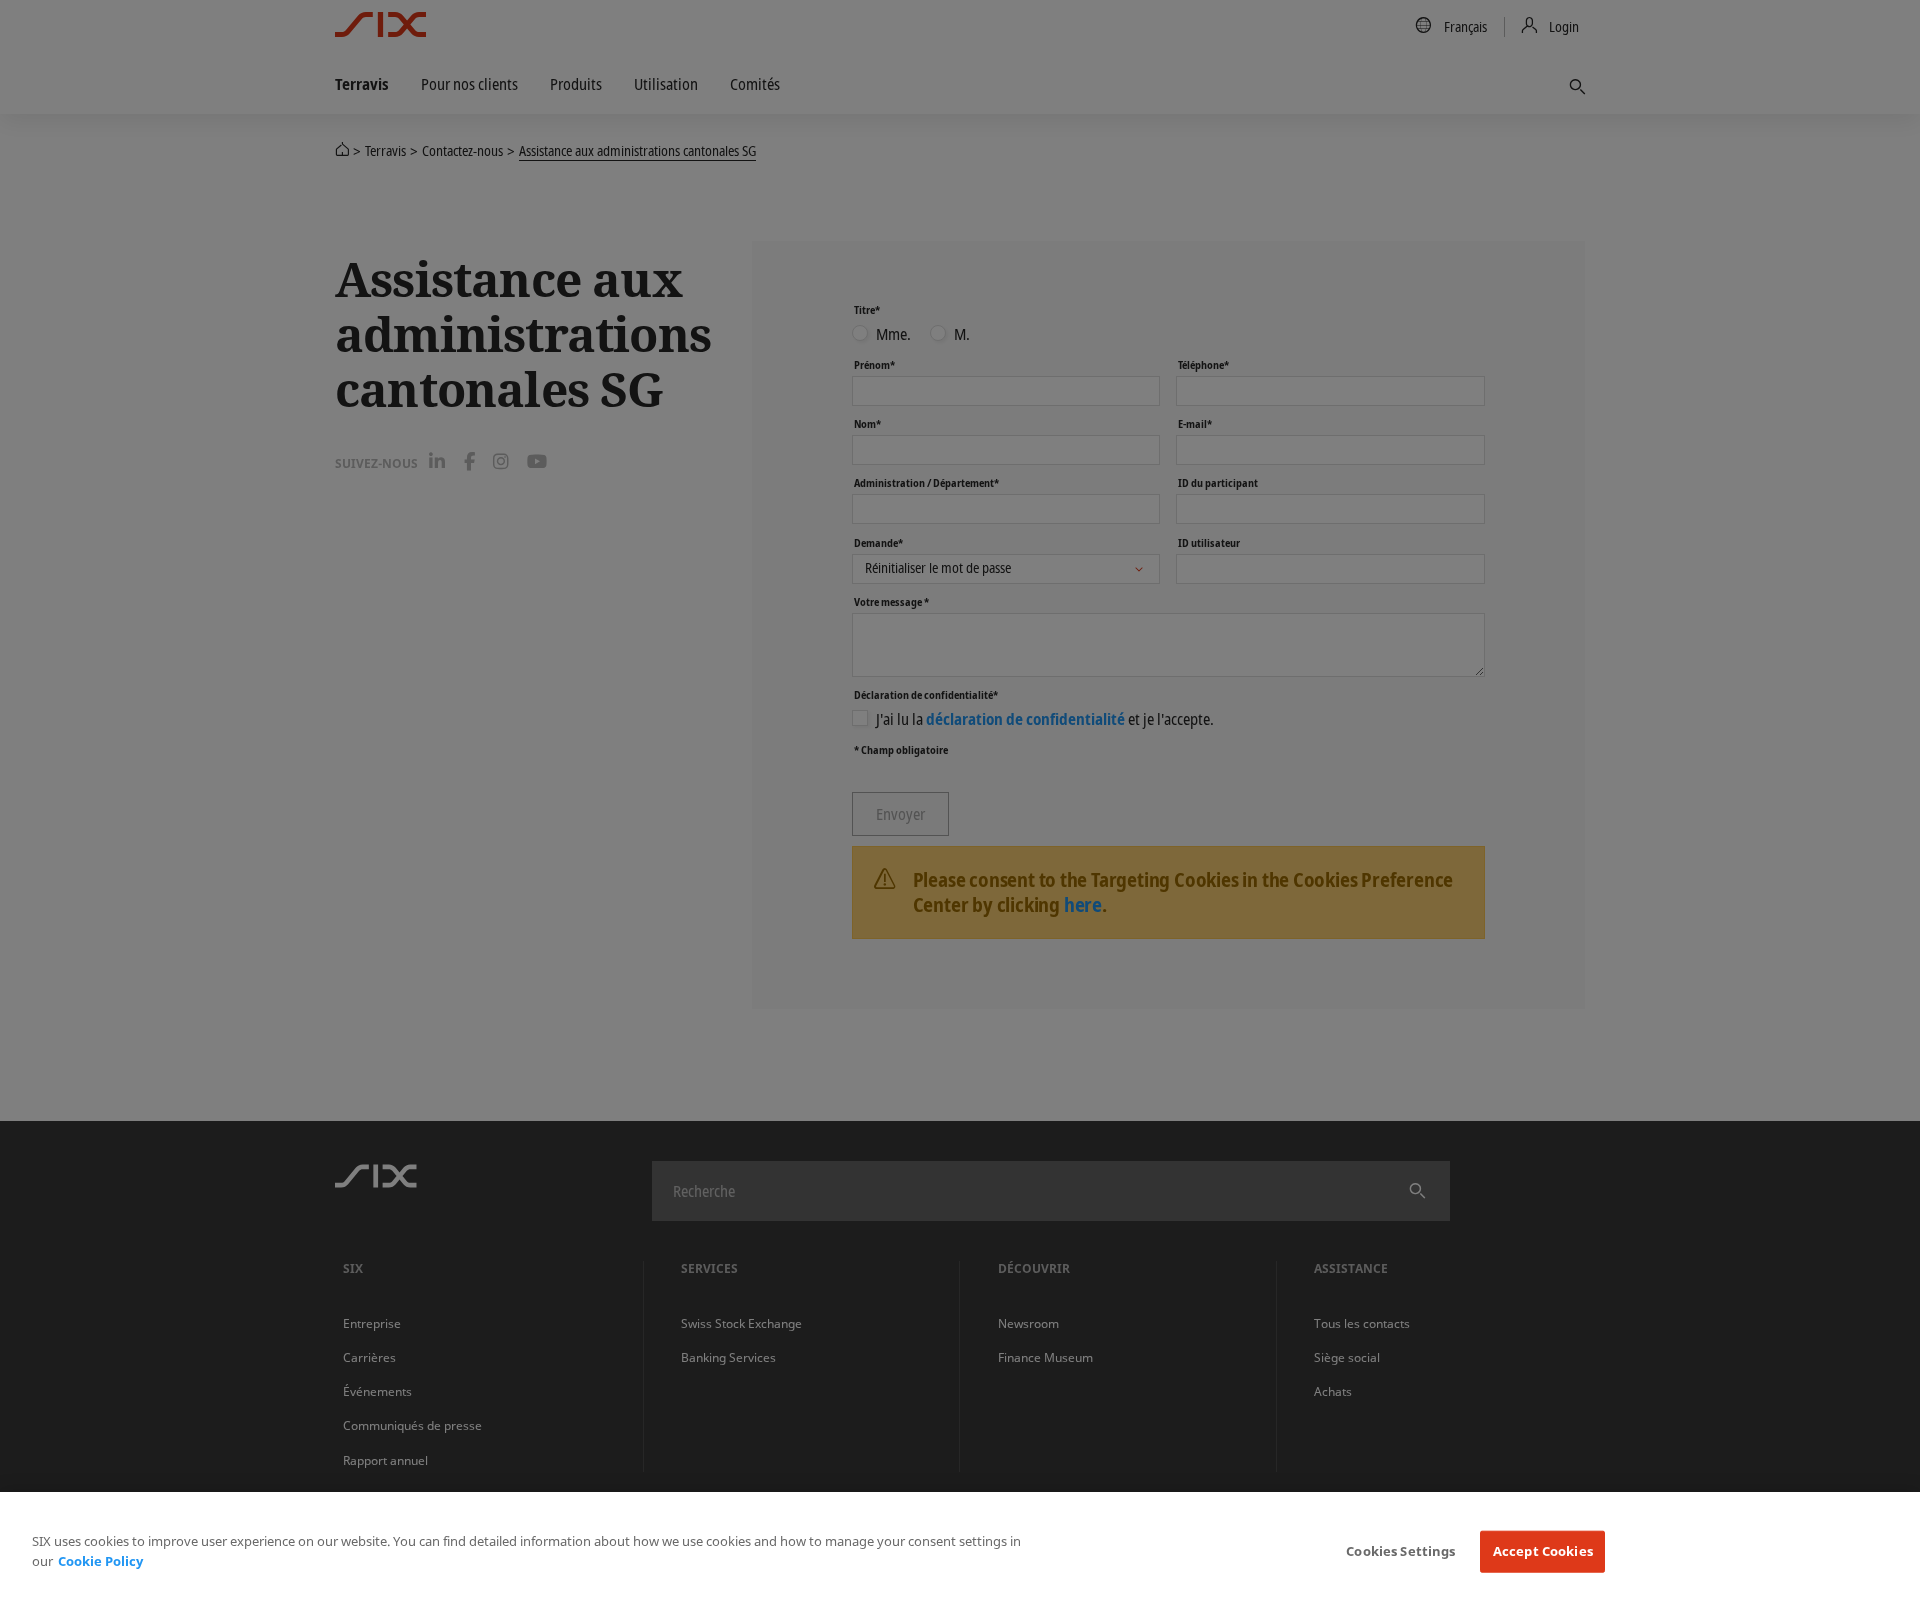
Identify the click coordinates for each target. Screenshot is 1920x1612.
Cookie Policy (100, 1561)
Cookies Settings (1400, 1551)
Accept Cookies (1543, 1551)
